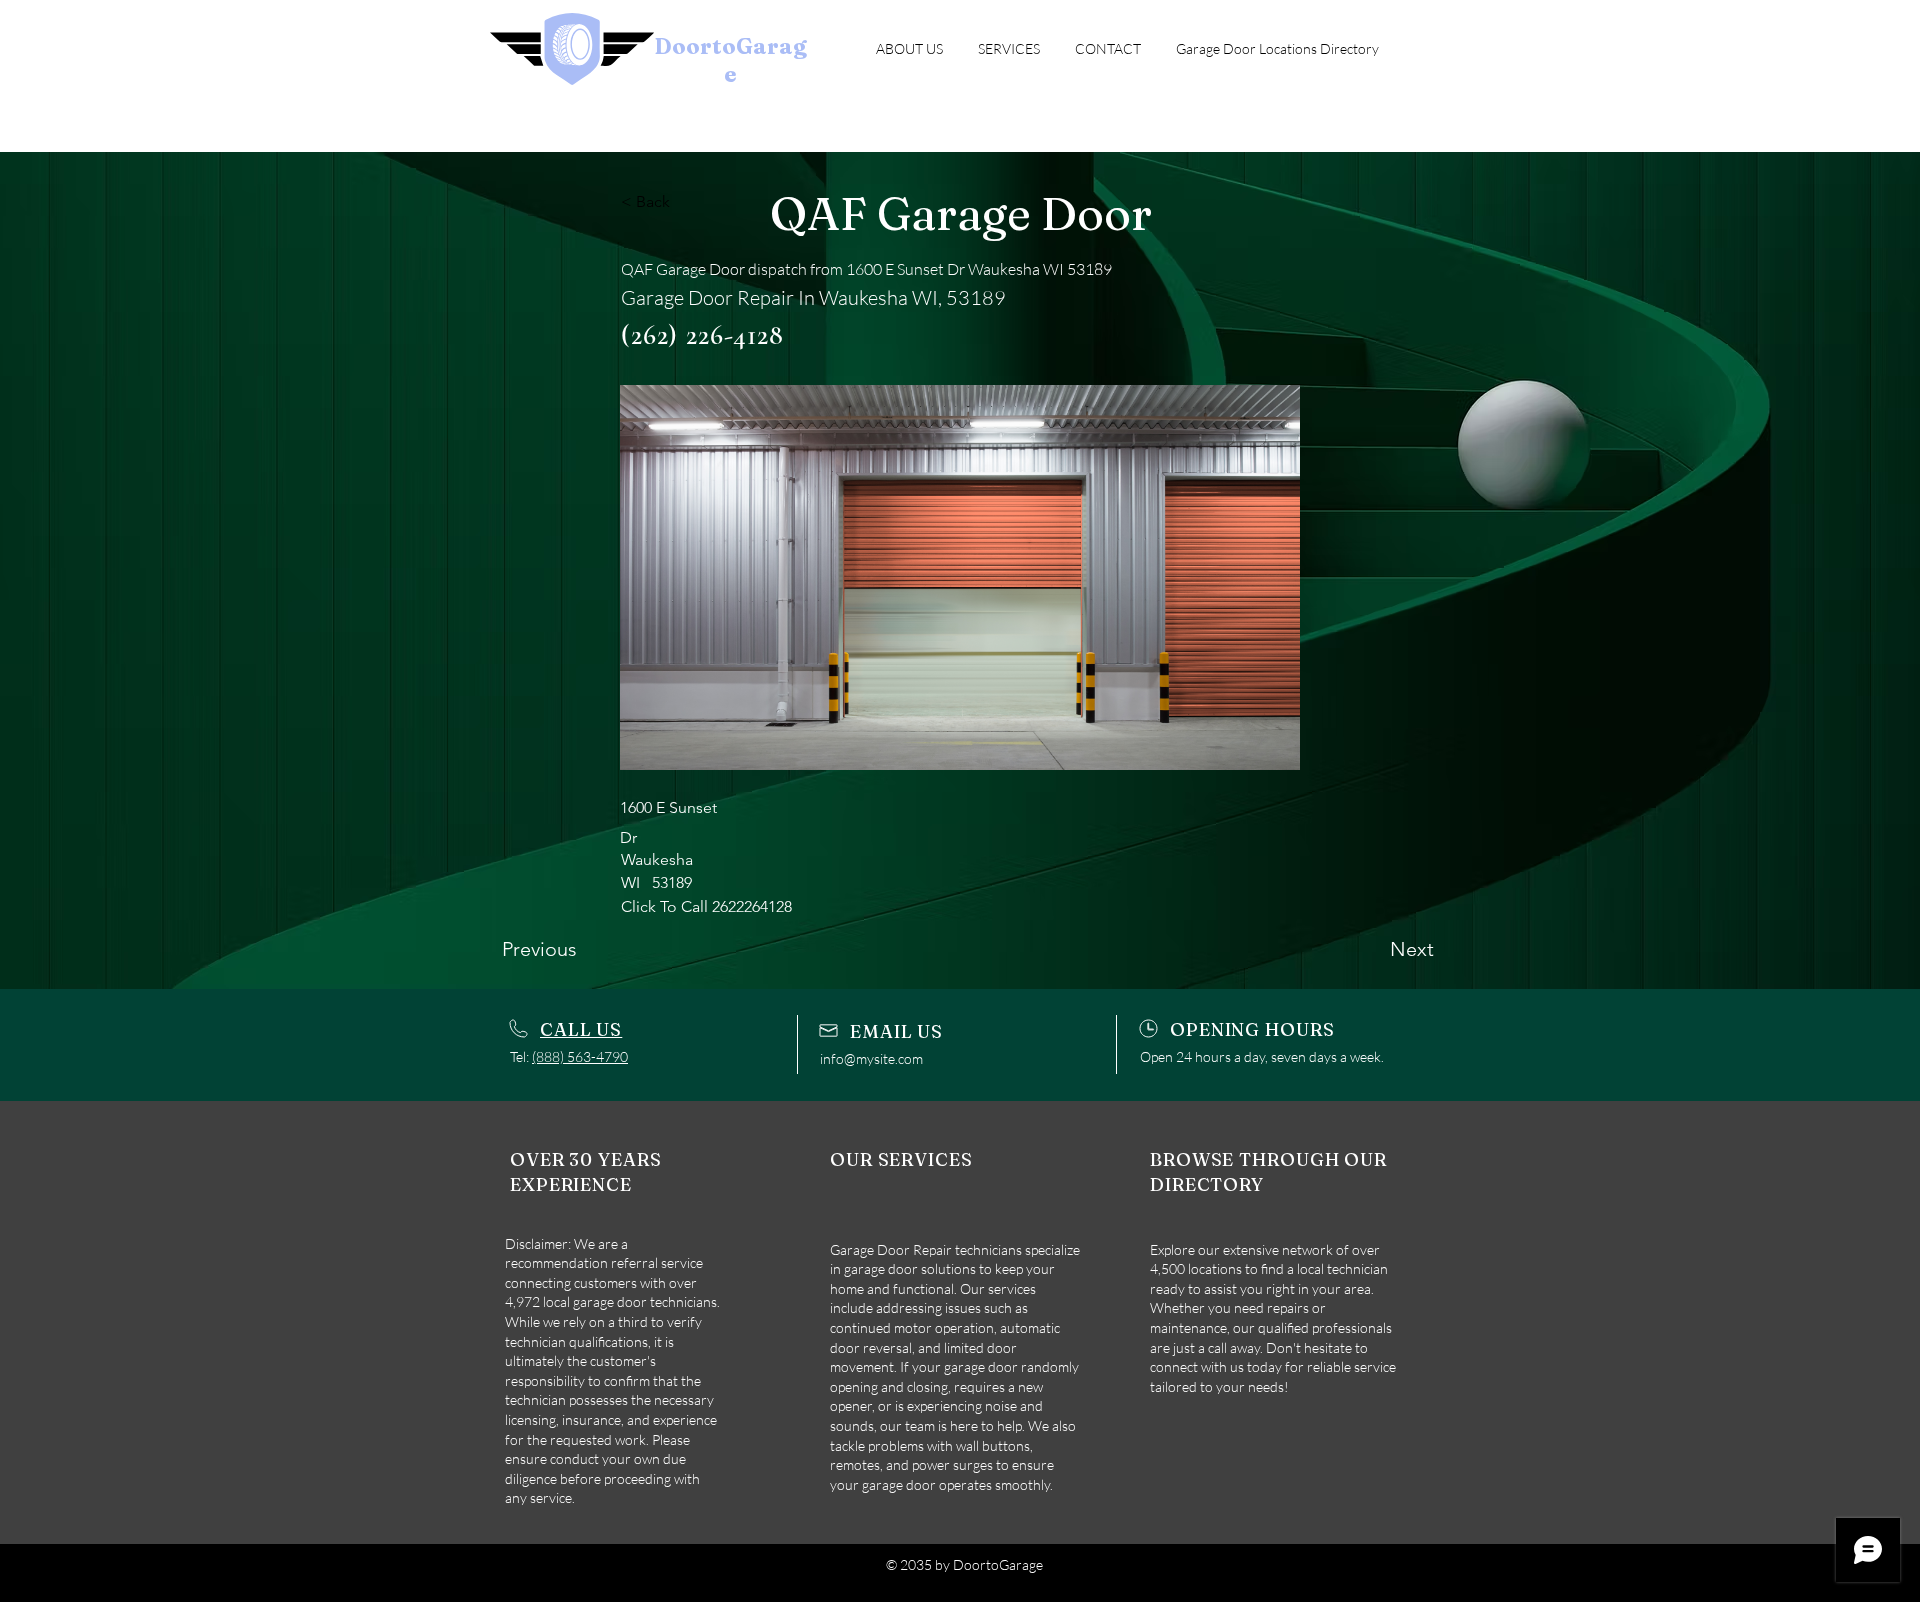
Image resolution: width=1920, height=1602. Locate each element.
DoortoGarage (730, 60)
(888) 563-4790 (580, 1056)
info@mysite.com (871, 1058)
